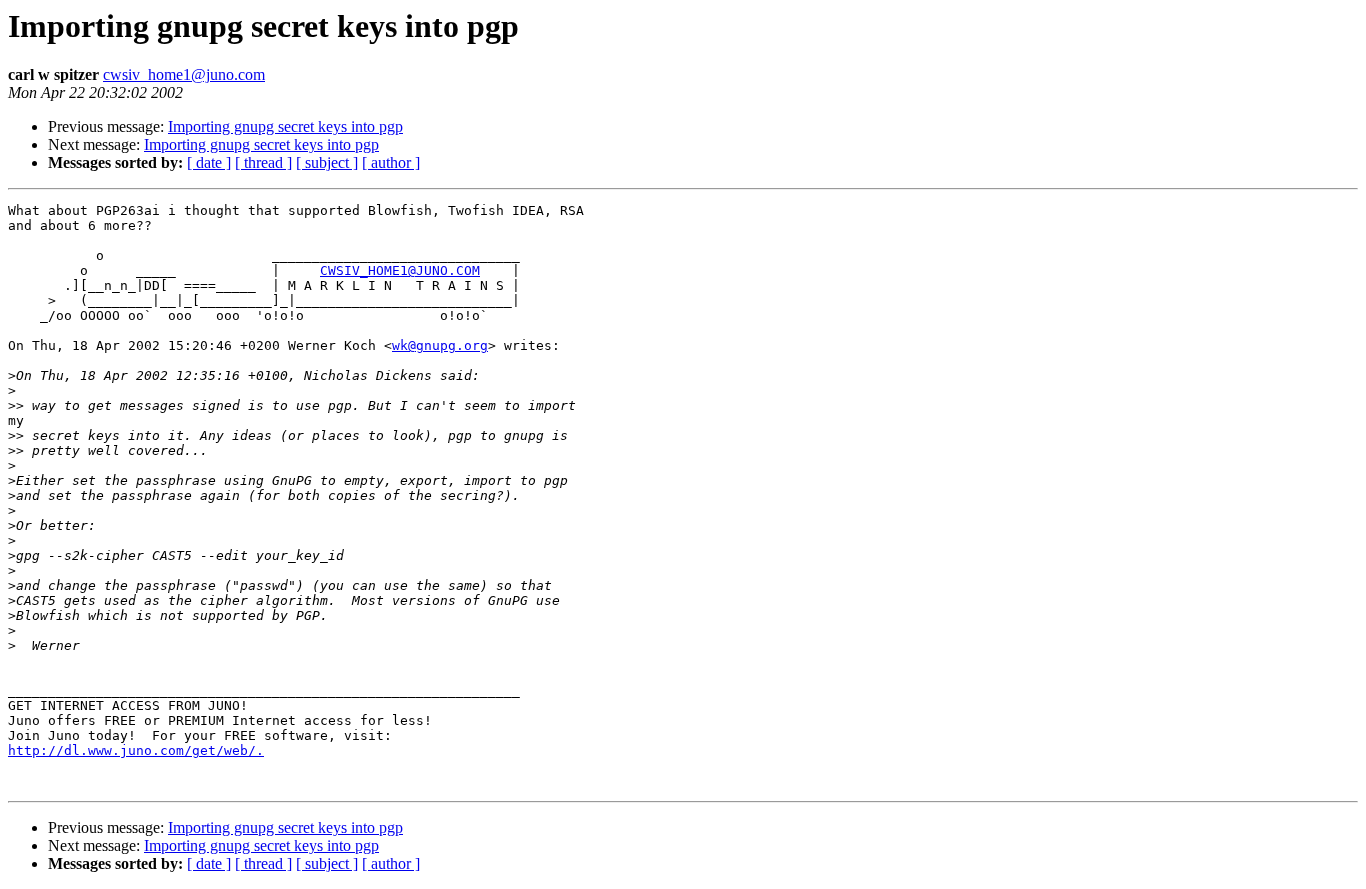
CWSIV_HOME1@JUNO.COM (400, 270)
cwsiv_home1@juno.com (184, 74)
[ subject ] (327, 162)
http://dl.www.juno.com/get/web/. (136, 750)
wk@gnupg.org (440, 345)
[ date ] (209, 162)
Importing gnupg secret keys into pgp (285, 126)
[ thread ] (263, 162)
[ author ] (391, 162)
